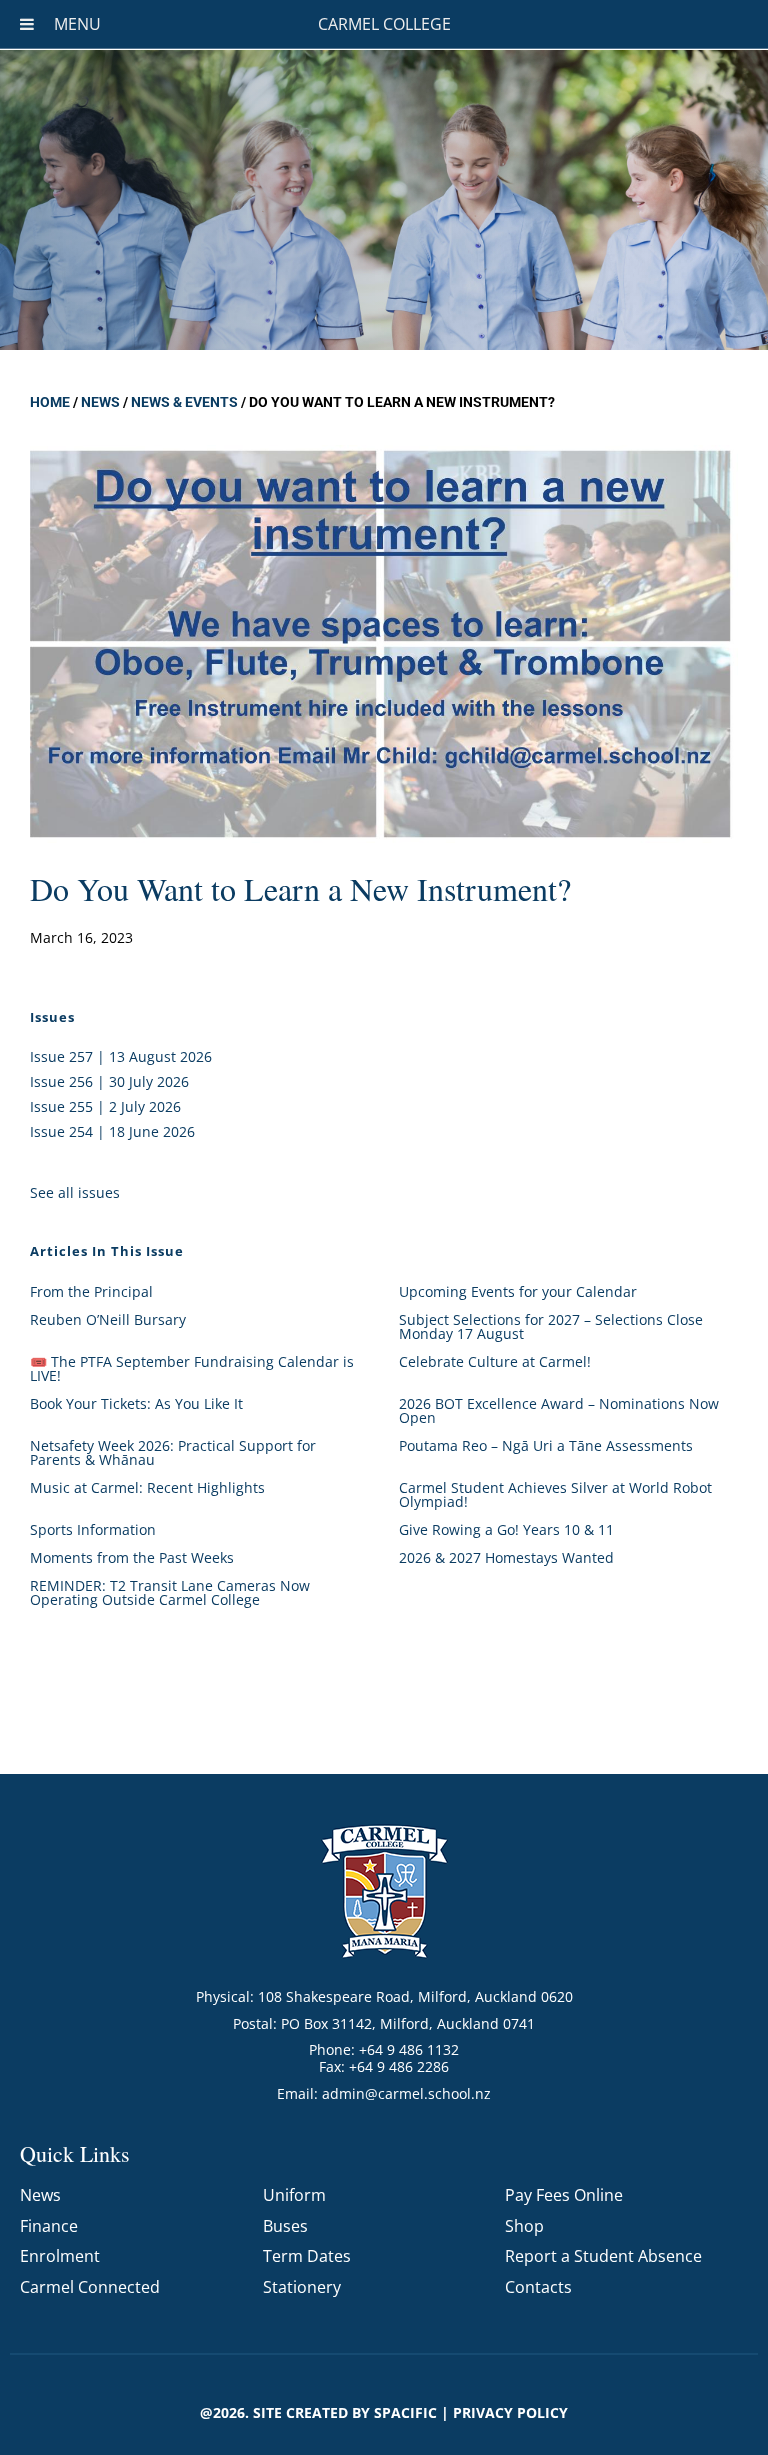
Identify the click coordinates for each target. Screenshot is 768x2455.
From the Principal (91, 1291)
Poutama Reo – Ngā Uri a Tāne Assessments (546, 1445)
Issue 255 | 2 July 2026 (105, 1106)
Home (50, 402)
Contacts (538, 2287)
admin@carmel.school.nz (406, 2093)
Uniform (294, 2195)
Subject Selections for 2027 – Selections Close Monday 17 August (551, 1326)
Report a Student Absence (603, 2256)
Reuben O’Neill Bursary (108, 1319)
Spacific (405, 2412)
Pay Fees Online (564, 2195)
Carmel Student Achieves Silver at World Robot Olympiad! (555, 1494)
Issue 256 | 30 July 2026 (109, 1081)
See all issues (75, 1192)
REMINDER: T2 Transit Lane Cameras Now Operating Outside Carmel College (170, 1592)
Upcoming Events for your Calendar (518, 1291)
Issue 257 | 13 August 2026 (121, 1056)
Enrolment (60, 2256)
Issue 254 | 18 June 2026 (112, 1131)
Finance (49, 2226)
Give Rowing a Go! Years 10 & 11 (506, 1529)
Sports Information (93, 1529)
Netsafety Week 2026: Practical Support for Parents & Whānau (173, 1452)
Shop (524, 2226)
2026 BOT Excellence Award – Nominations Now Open (559, 1410)
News (100, 402)
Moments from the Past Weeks (132, 1557)
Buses (285, 2226)
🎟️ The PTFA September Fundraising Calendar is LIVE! (192, 1368)
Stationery (302, 2287)
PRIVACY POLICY (510, 2412)
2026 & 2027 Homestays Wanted (506, 1557)
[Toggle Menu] (27, 24)
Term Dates (307, 2256)
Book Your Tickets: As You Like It (136, 1403)
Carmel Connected (90, 2287)
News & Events (184, 402)
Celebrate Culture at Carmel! (495, 1361)
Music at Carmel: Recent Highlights (147, 1487)
